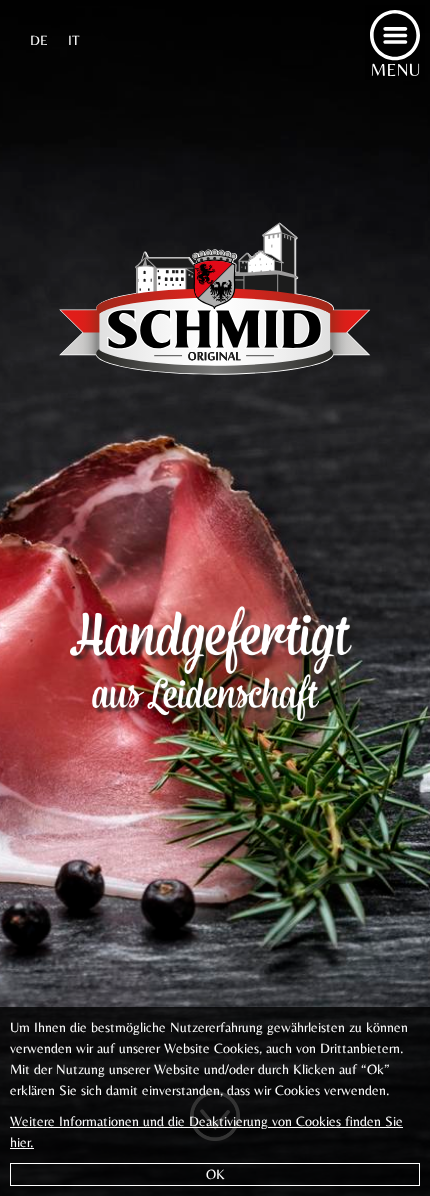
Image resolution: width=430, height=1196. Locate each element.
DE (39, 40)
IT (73, 40)
